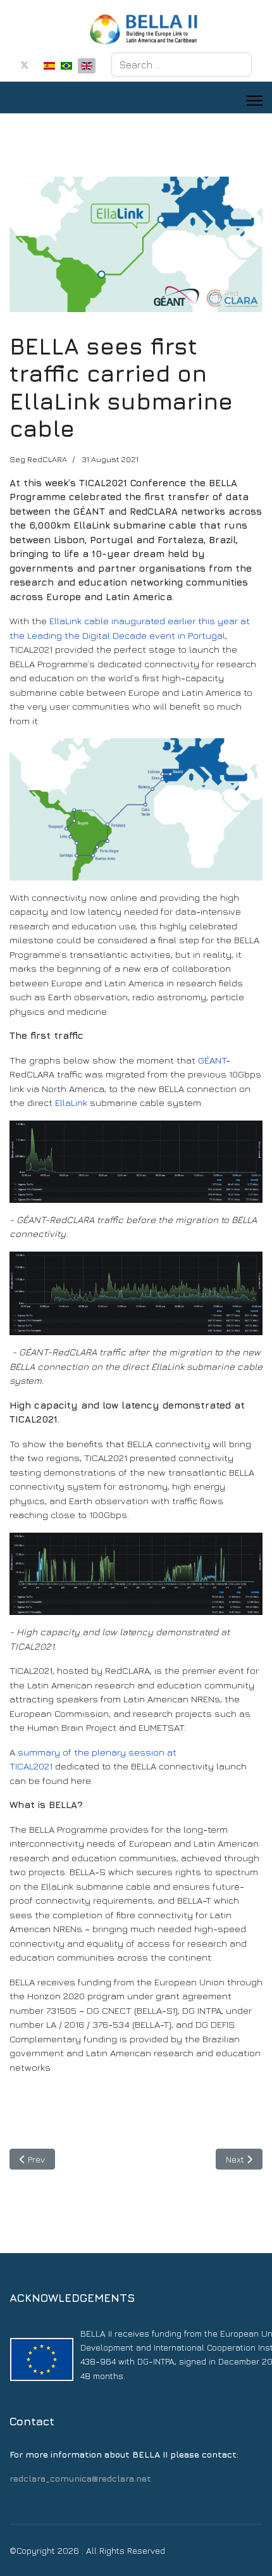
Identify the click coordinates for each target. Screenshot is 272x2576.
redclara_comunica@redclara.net (80, 2478)
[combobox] (182, 65)
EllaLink (71, 1103)
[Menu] (255, 101)
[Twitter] (25, 65)
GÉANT (212, 1060)
